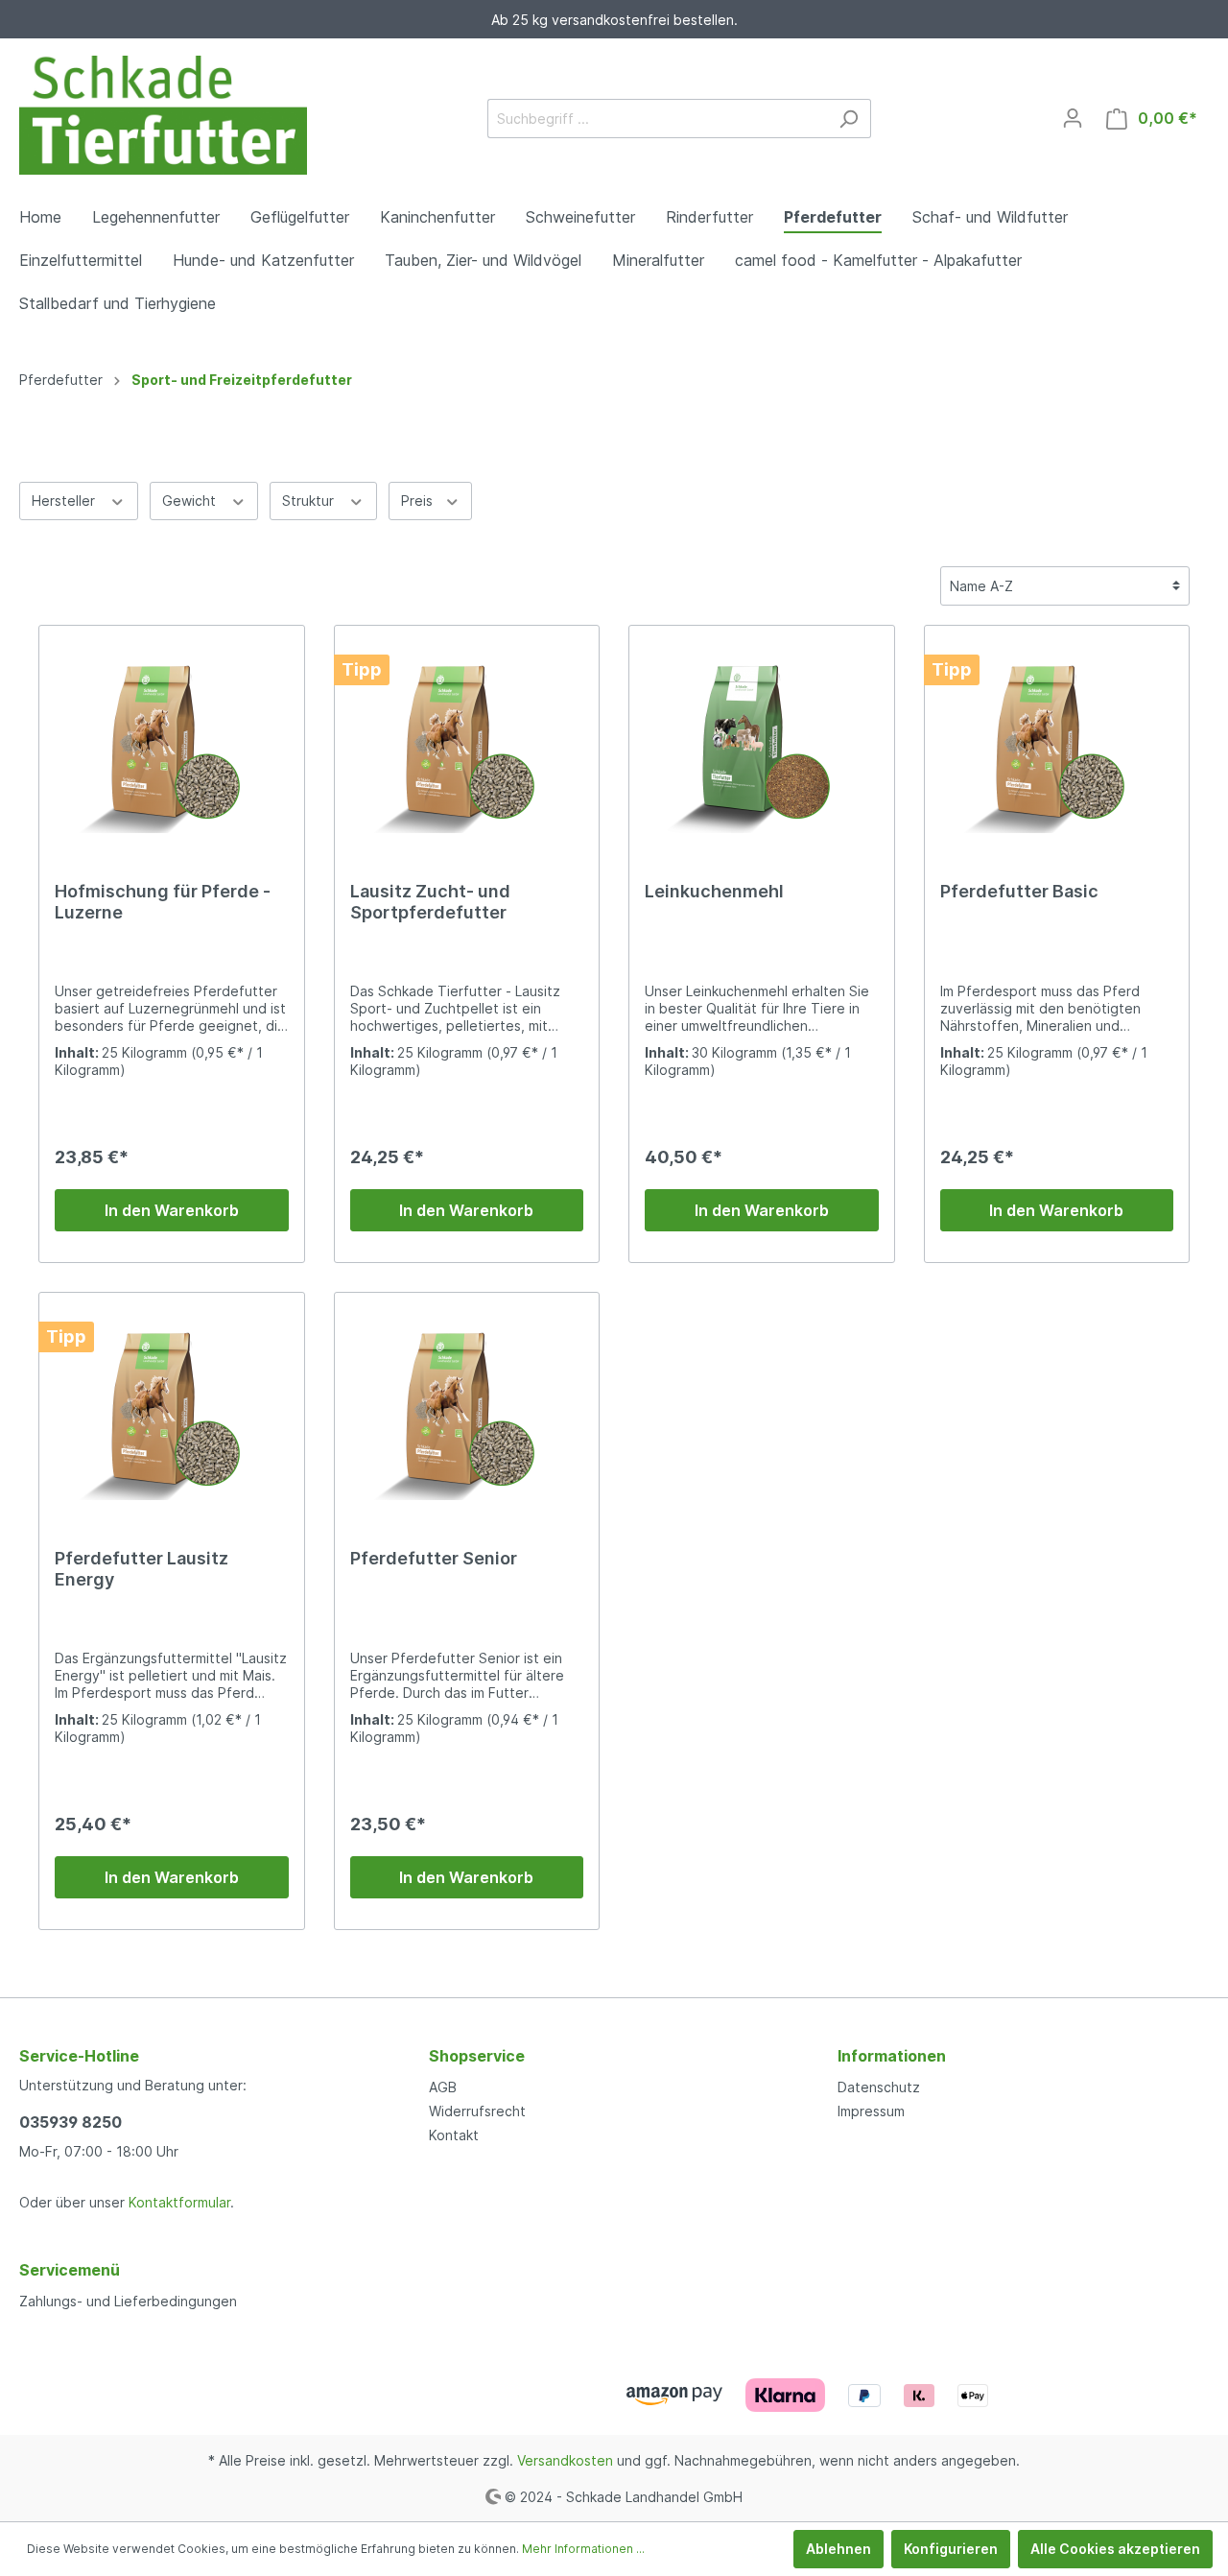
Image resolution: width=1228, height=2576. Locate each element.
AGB (443, 2087)
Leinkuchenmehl (714, 891)
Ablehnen (838, 2549)
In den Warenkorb (172, 1210)
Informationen (892, 2056)
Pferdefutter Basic (1019, 891)
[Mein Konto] (1073, 118)
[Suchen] (849, 119)
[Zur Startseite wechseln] (163, 115)
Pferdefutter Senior (434, 1558)
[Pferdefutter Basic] (1057, 737)
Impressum (871, 2111)
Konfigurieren (951, 2549)
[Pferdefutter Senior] (467, 1404)
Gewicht (191, 501)
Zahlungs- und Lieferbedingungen (128, 2301)
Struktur (310, 501)
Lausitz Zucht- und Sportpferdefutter (430, 902)
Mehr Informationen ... (583, 2549)
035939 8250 (71, 2122)
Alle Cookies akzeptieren (1115, 2549)
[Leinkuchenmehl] (762, 737)
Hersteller (65, 501)
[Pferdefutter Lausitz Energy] (172, 1404)
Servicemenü (70, 2270)
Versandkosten (565, 2460)
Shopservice (477, 2056)
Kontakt (454, 2135)
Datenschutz (879, 2087)
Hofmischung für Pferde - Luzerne (163, 902)
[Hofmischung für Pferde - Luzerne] (172, 737)
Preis (419, 501)
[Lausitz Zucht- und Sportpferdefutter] (467, 737)
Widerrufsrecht (477, 2111)
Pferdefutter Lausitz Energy (142, 1569)
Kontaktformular (179, 2202)
